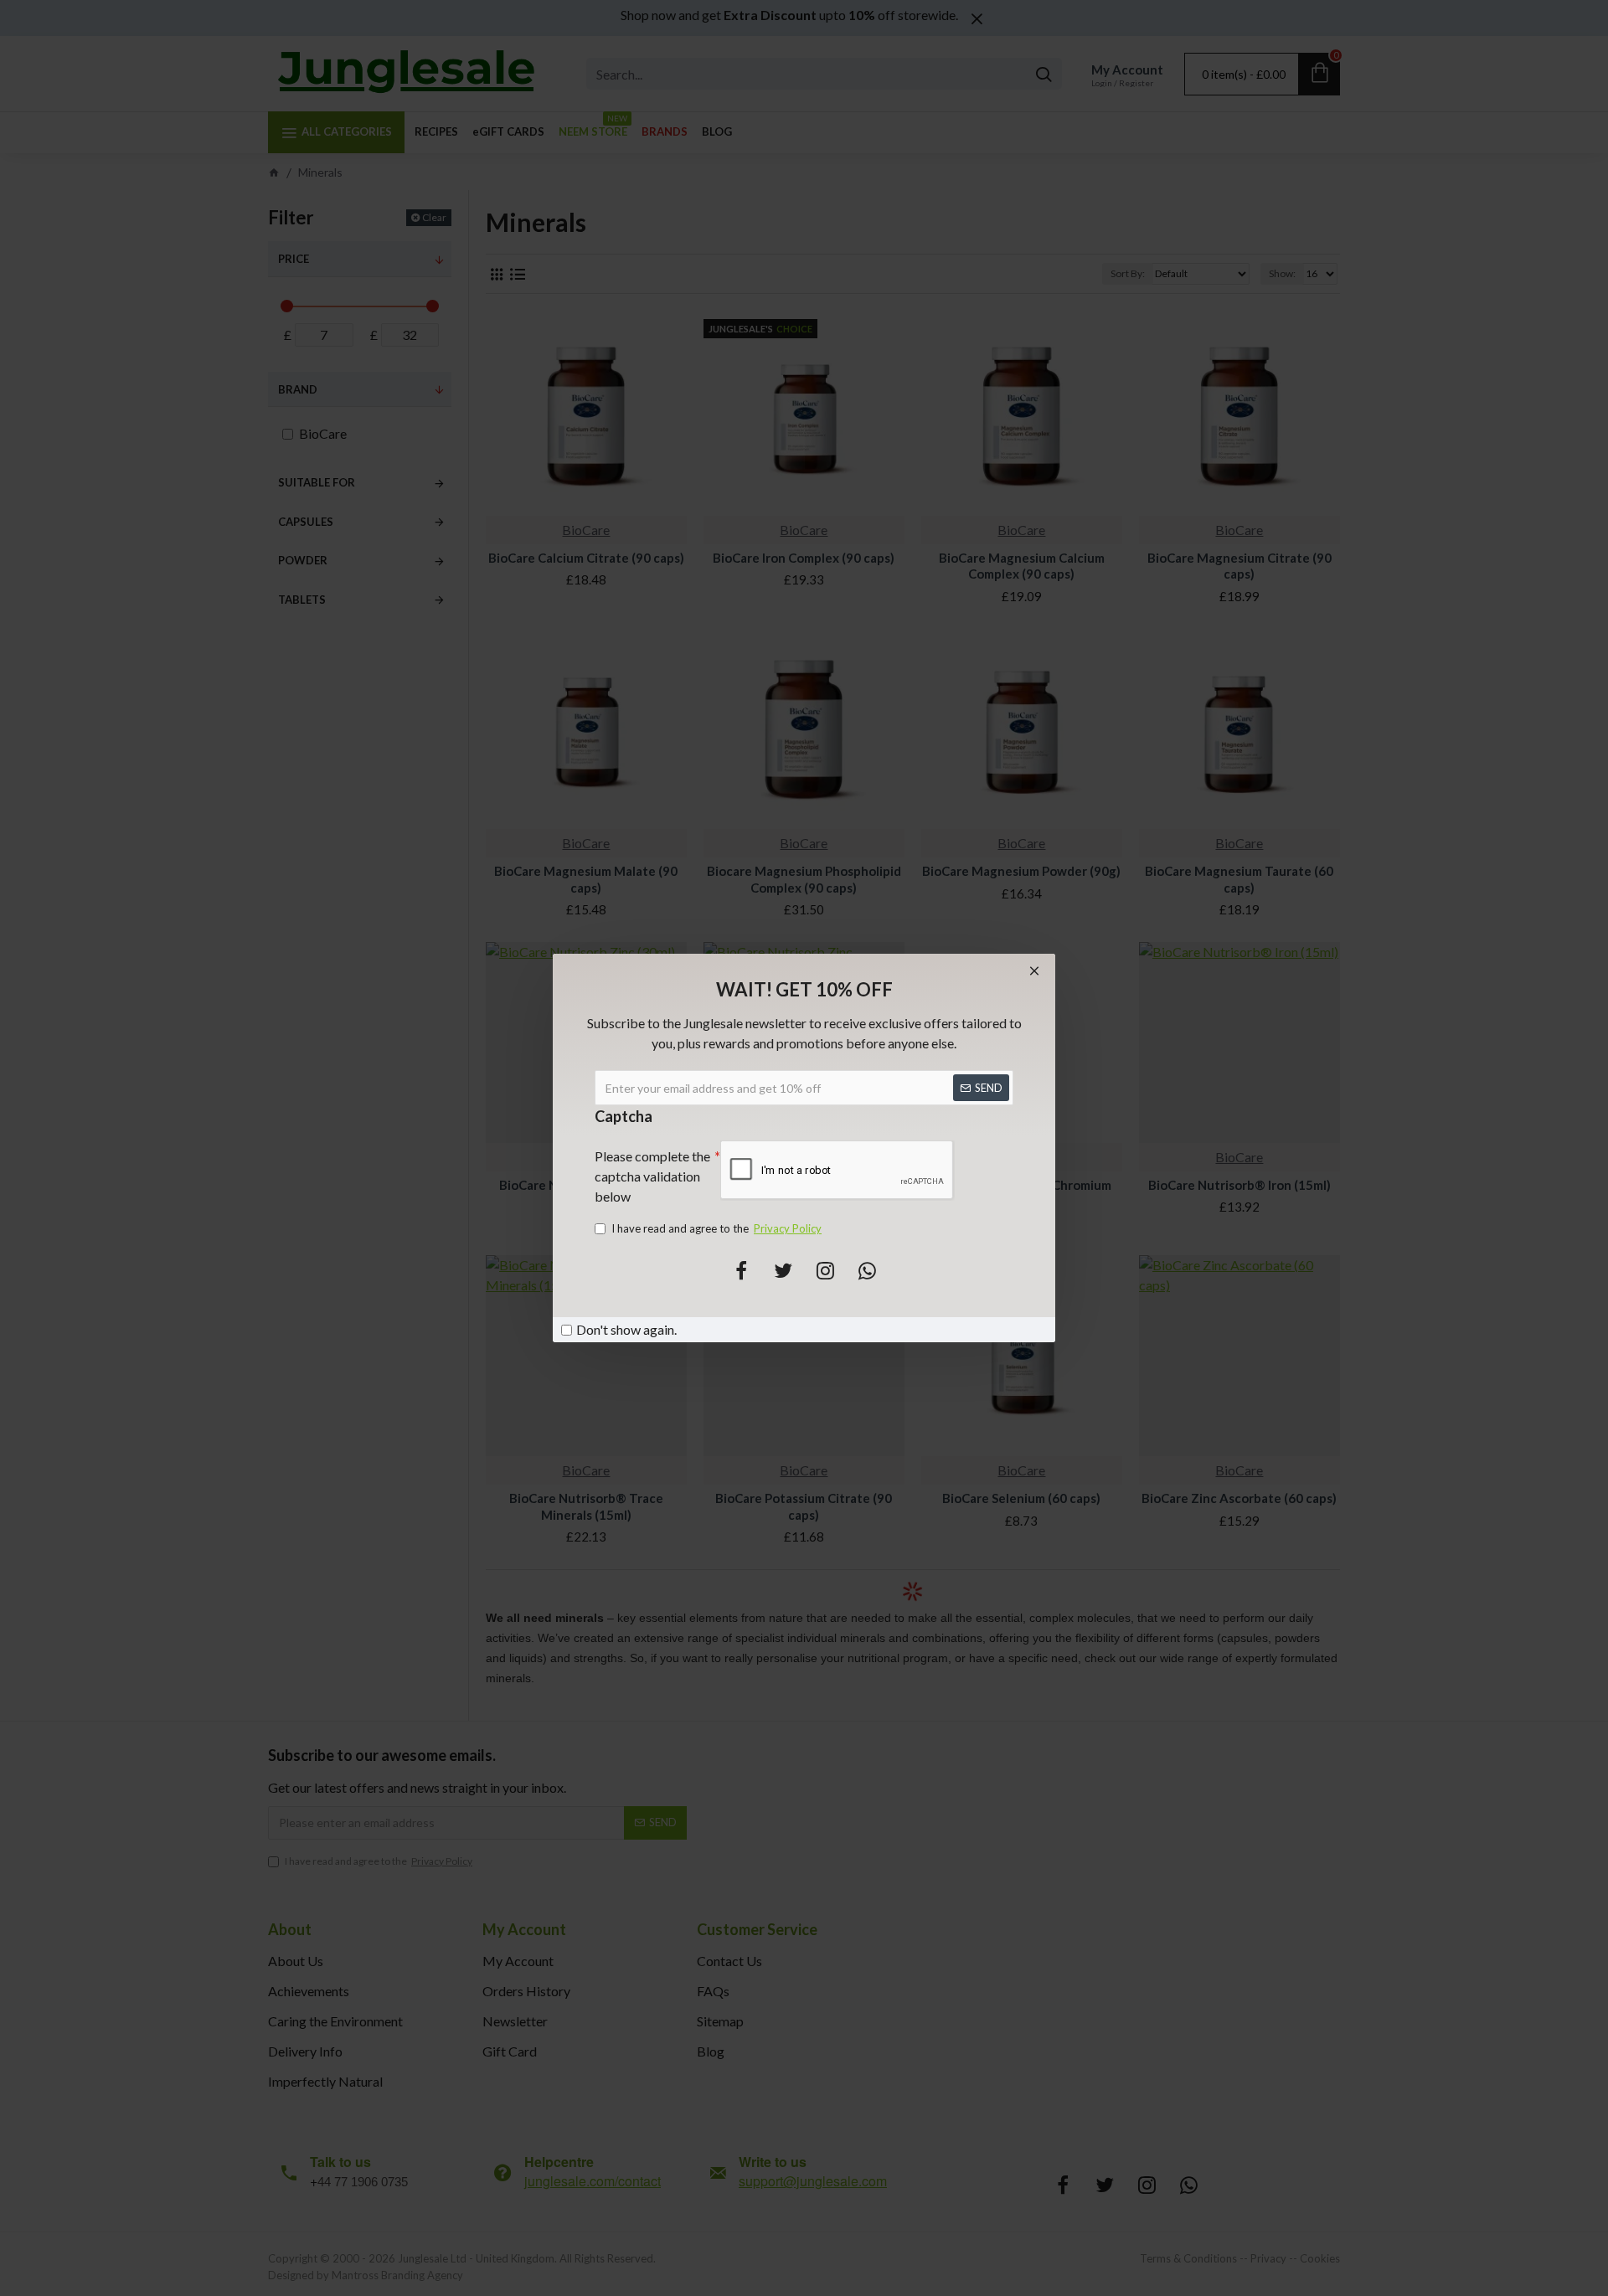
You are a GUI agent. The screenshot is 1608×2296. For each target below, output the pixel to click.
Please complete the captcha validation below (652, 1176)
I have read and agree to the (716, 1228)
